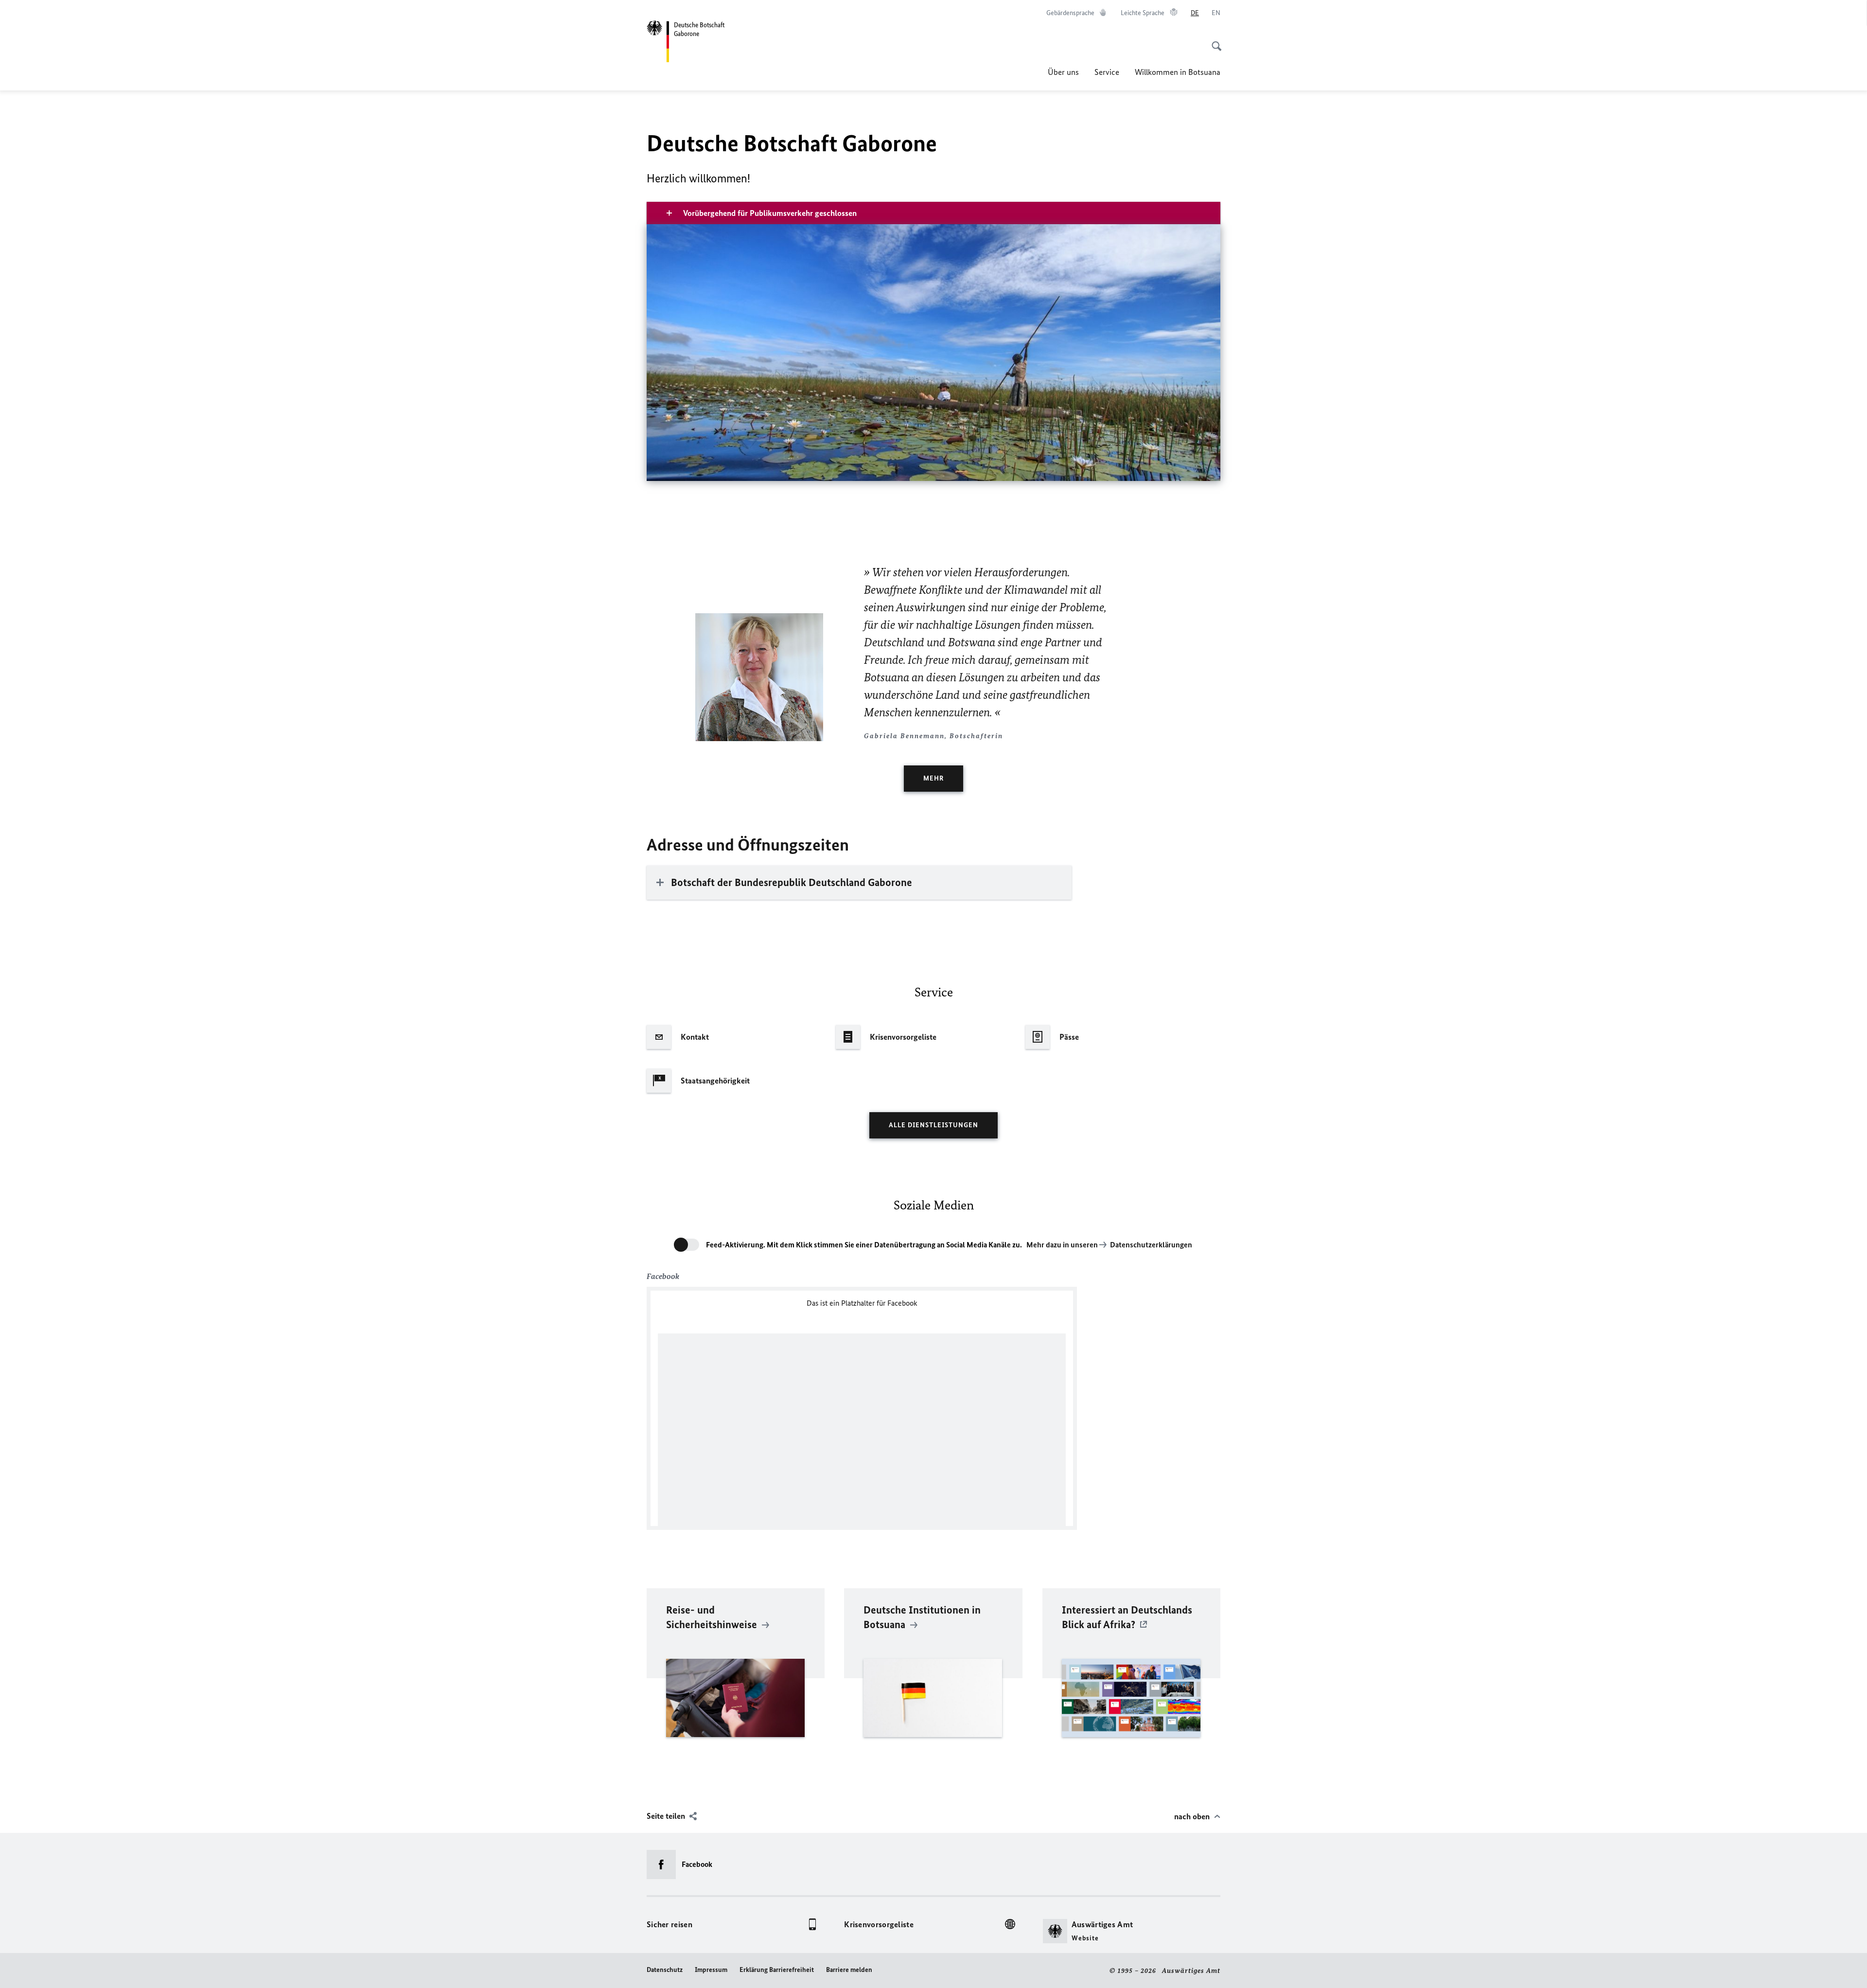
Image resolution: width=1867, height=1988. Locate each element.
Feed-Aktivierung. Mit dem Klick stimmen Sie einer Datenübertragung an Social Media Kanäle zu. (864, 1245)
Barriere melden (849, 1970)
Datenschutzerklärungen (1151, 1245)
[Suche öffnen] (1214, 41)
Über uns (1063, 72)
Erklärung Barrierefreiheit (777, 1970)
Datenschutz (665, 1970)
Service (1107, 72)
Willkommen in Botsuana (1178, 72)
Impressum (711, 1970)
